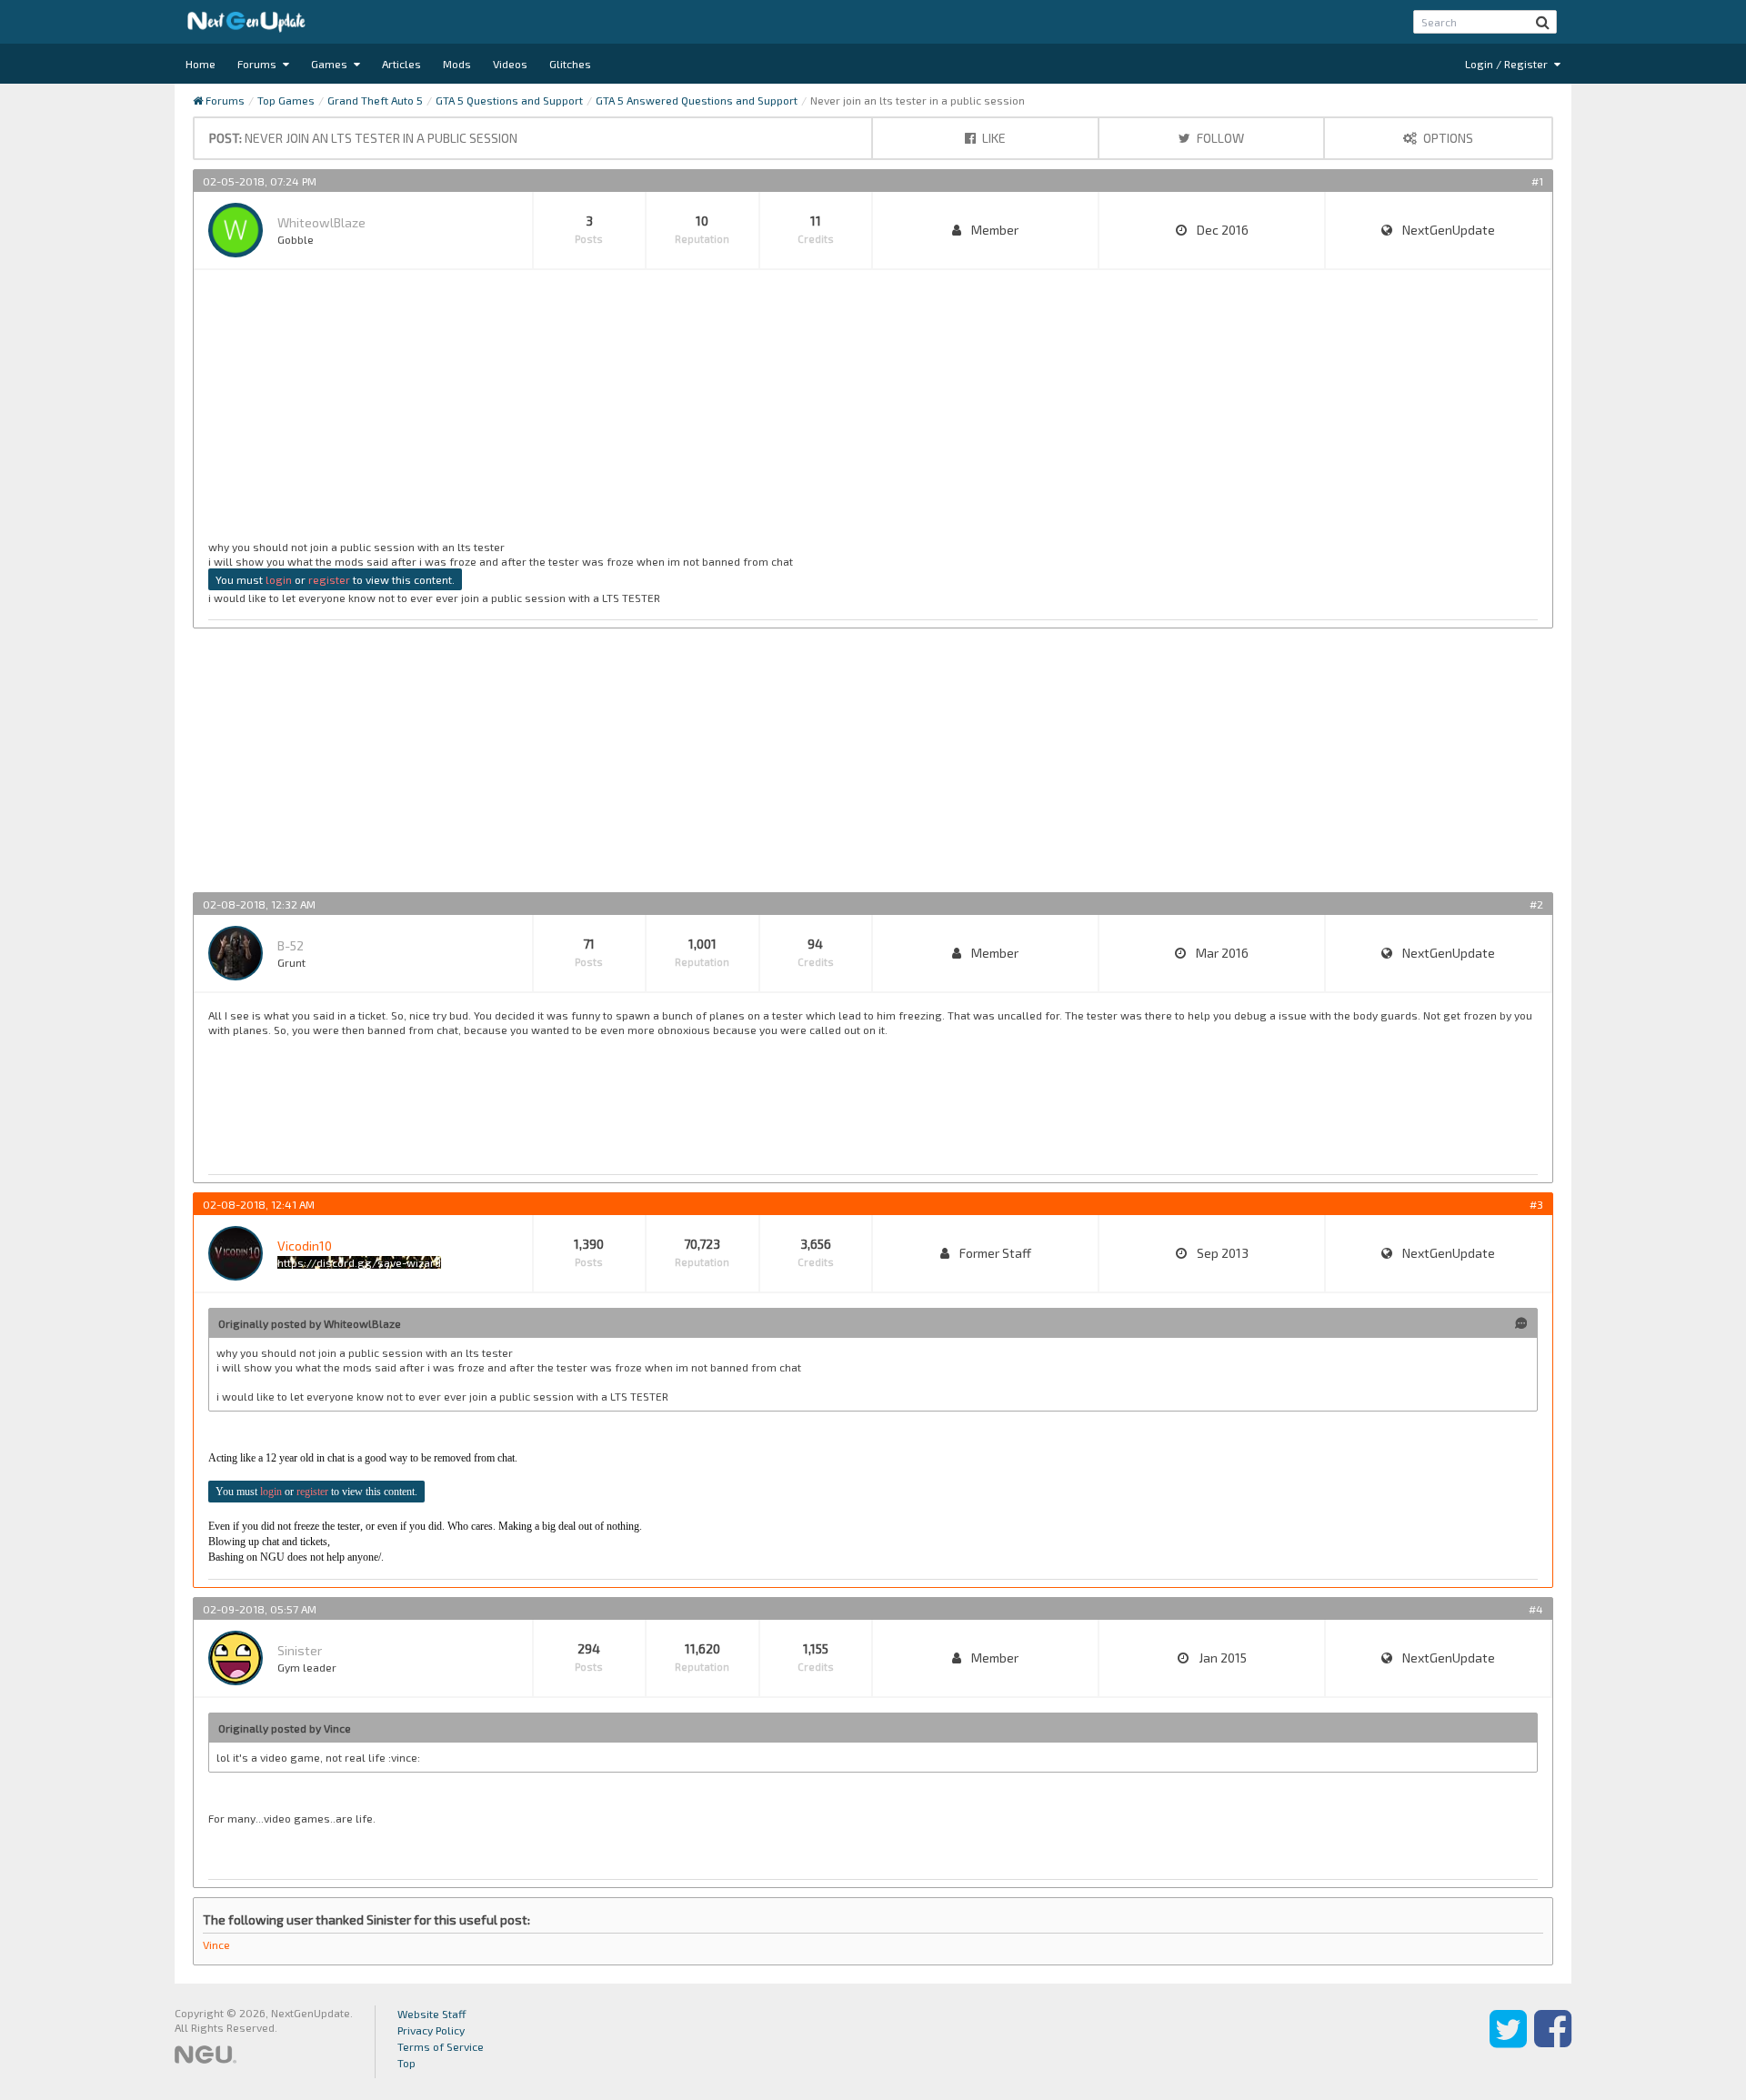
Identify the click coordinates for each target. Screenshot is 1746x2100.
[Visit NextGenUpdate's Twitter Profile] (1508, 2042)
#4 (1536, 1609)
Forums (258, 64)
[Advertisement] (754, 412)
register (329, 579)
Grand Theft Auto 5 (375, 100)
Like (993, 138)
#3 (1536, 1204)
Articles (401, 64)
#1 (1537, 181)
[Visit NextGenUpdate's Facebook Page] (1553, 2042)
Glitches (570, 64)
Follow (1219, 138)
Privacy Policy (431, 2030)
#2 (1536, 904)
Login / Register (1508, 64)
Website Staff (432, 2014)
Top (406, 2063)
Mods (457, 64)
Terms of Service (441, 2046)
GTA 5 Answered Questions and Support (697, 100)
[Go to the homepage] (246, 22)
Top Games (286, 100)
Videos (510, 64)
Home (201, 64)
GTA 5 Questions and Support (509, 100)
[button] (1543, 22)
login (279, 579)
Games (331, 64)
